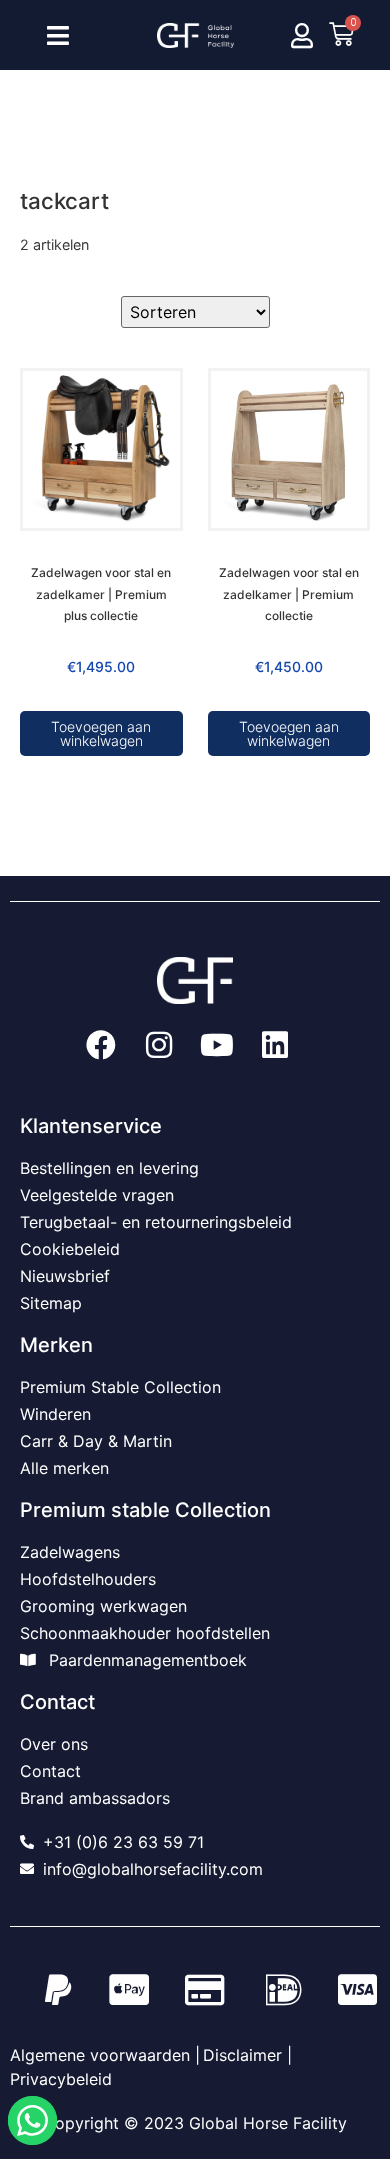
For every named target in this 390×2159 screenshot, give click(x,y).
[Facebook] (101, 1045)
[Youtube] (217, 1045)
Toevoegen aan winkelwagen (101, 733)
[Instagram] (159, 1045)
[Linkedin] (275, 1045)
